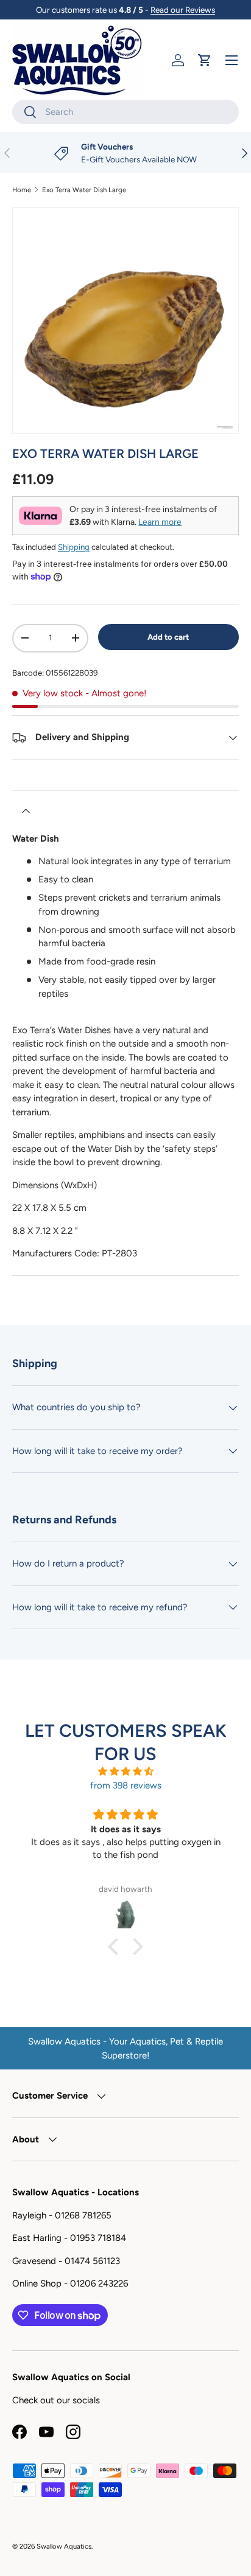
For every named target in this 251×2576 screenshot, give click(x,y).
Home (22, 190)
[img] (125, 1772)
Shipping (74, 547)
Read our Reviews (183, 10)
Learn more (160, 522)
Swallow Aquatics (64, 2546)
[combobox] (125, 112)
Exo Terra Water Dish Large (84, 190)
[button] (205, 60)
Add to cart (168, 637)
